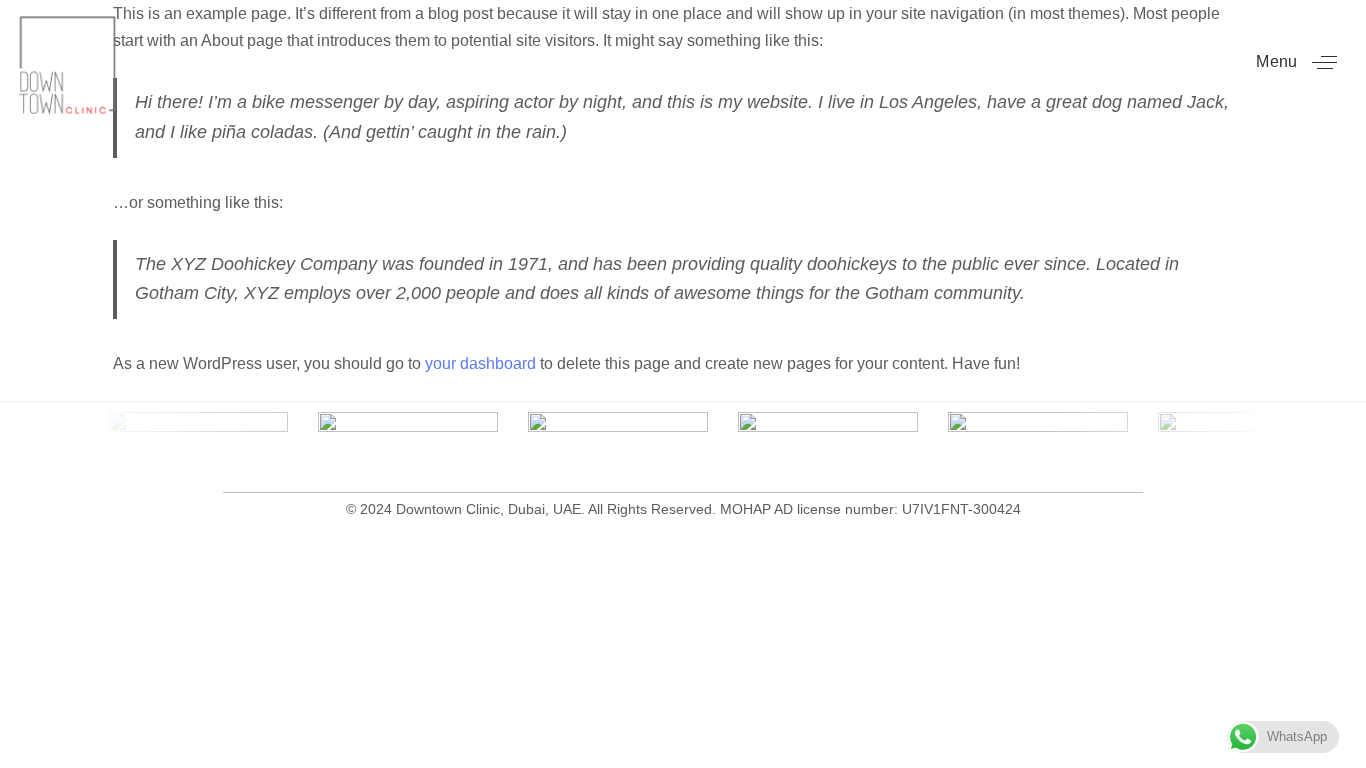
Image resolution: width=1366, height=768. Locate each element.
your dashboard (480, 363)
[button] (1304, 62)
